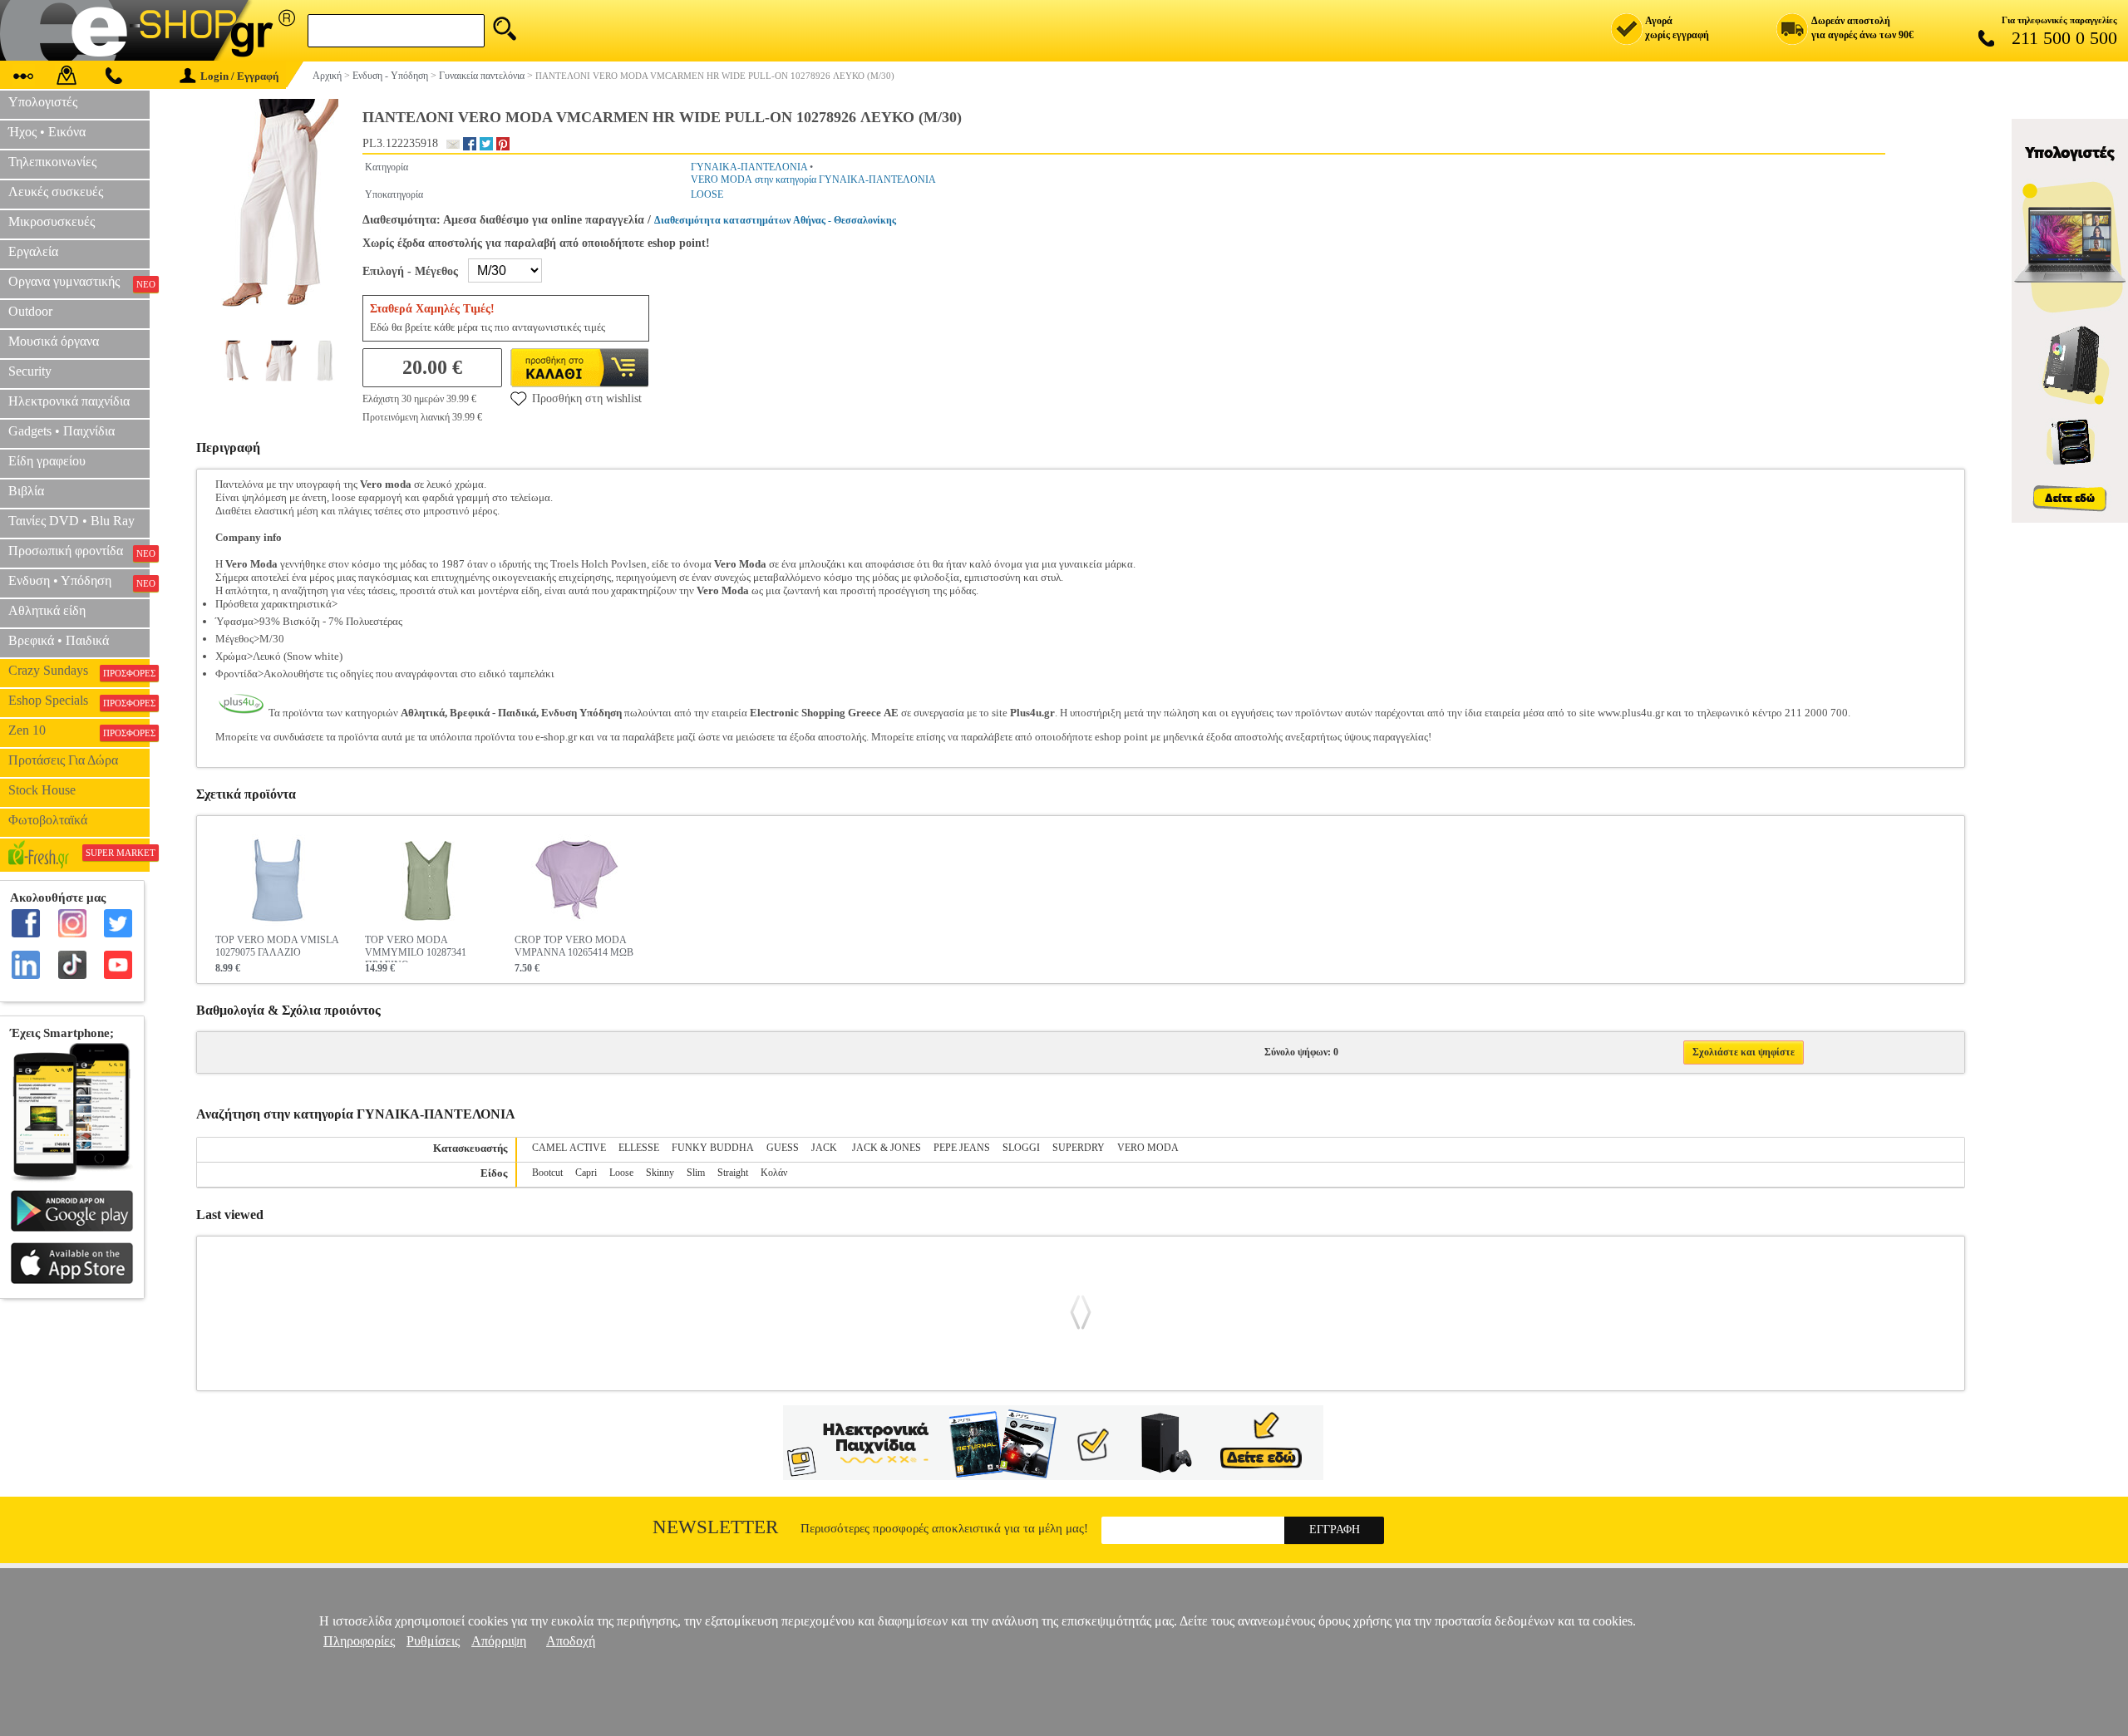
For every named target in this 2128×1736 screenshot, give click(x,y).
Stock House (42, 790)
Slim (696, 1173)
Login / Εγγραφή (239, 76)
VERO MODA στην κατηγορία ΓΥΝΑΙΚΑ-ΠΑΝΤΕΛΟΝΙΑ (813, 180)
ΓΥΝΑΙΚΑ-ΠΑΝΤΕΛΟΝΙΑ (749, 167)
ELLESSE (639, 1148)
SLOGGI (1021, 1148)
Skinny (660, 1173)
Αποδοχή (571, 1641)
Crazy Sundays (79, 671)
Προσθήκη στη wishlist (587, 398)
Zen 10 (79, 730)
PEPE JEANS (962, 1148)
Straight (733, 1173)
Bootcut (547, 1173)
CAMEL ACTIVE (569, 1148)
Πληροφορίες (359, 1641)
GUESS (783, 1148)
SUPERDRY (1079, 1148)
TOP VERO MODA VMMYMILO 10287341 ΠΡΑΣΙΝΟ (416, 948)
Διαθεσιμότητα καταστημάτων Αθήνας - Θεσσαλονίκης (775, 220)
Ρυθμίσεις (433, 1641)
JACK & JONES (887, 1148)
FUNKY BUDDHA (713, 1148)
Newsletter (715, 1527)
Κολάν (774, 1173)
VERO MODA (1148, 1148)
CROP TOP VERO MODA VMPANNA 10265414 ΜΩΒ (574, 946)
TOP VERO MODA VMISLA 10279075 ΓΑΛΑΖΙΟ (277, 946)
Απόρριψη (499, 1641)
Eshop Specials (79, 701)
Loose (621, 1173)
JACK (825, 1148)
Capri (586, 1173)
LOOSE (707, 194)
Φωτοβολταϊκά (48, 820)
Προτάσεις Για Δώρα (63, 760)
